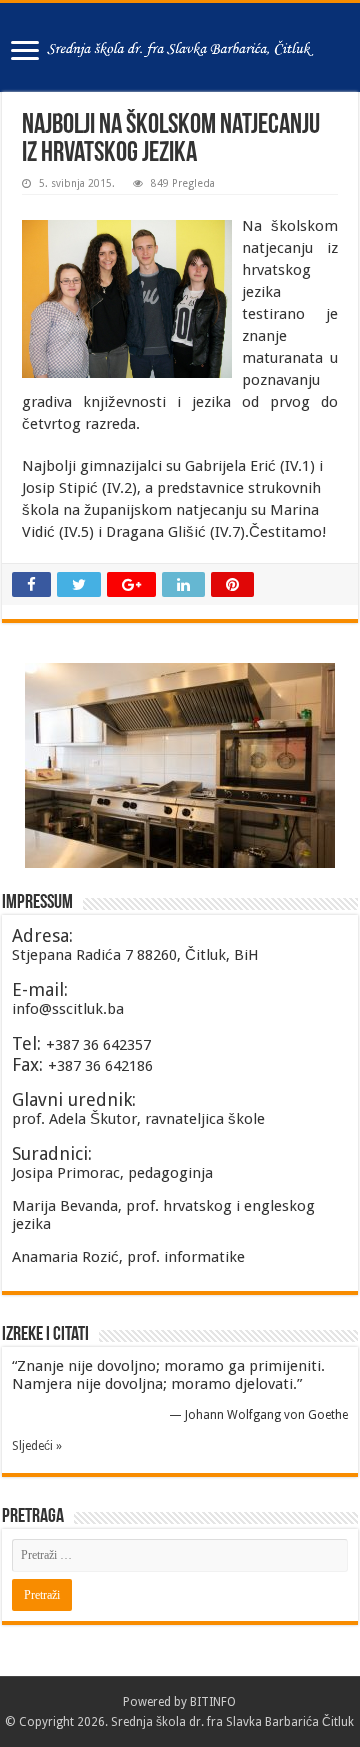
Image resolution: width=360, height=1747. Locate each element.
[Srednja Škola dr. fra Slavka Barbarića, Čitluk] (180, 47)
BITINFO (213, 1702)
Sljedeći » (37, 1446)
